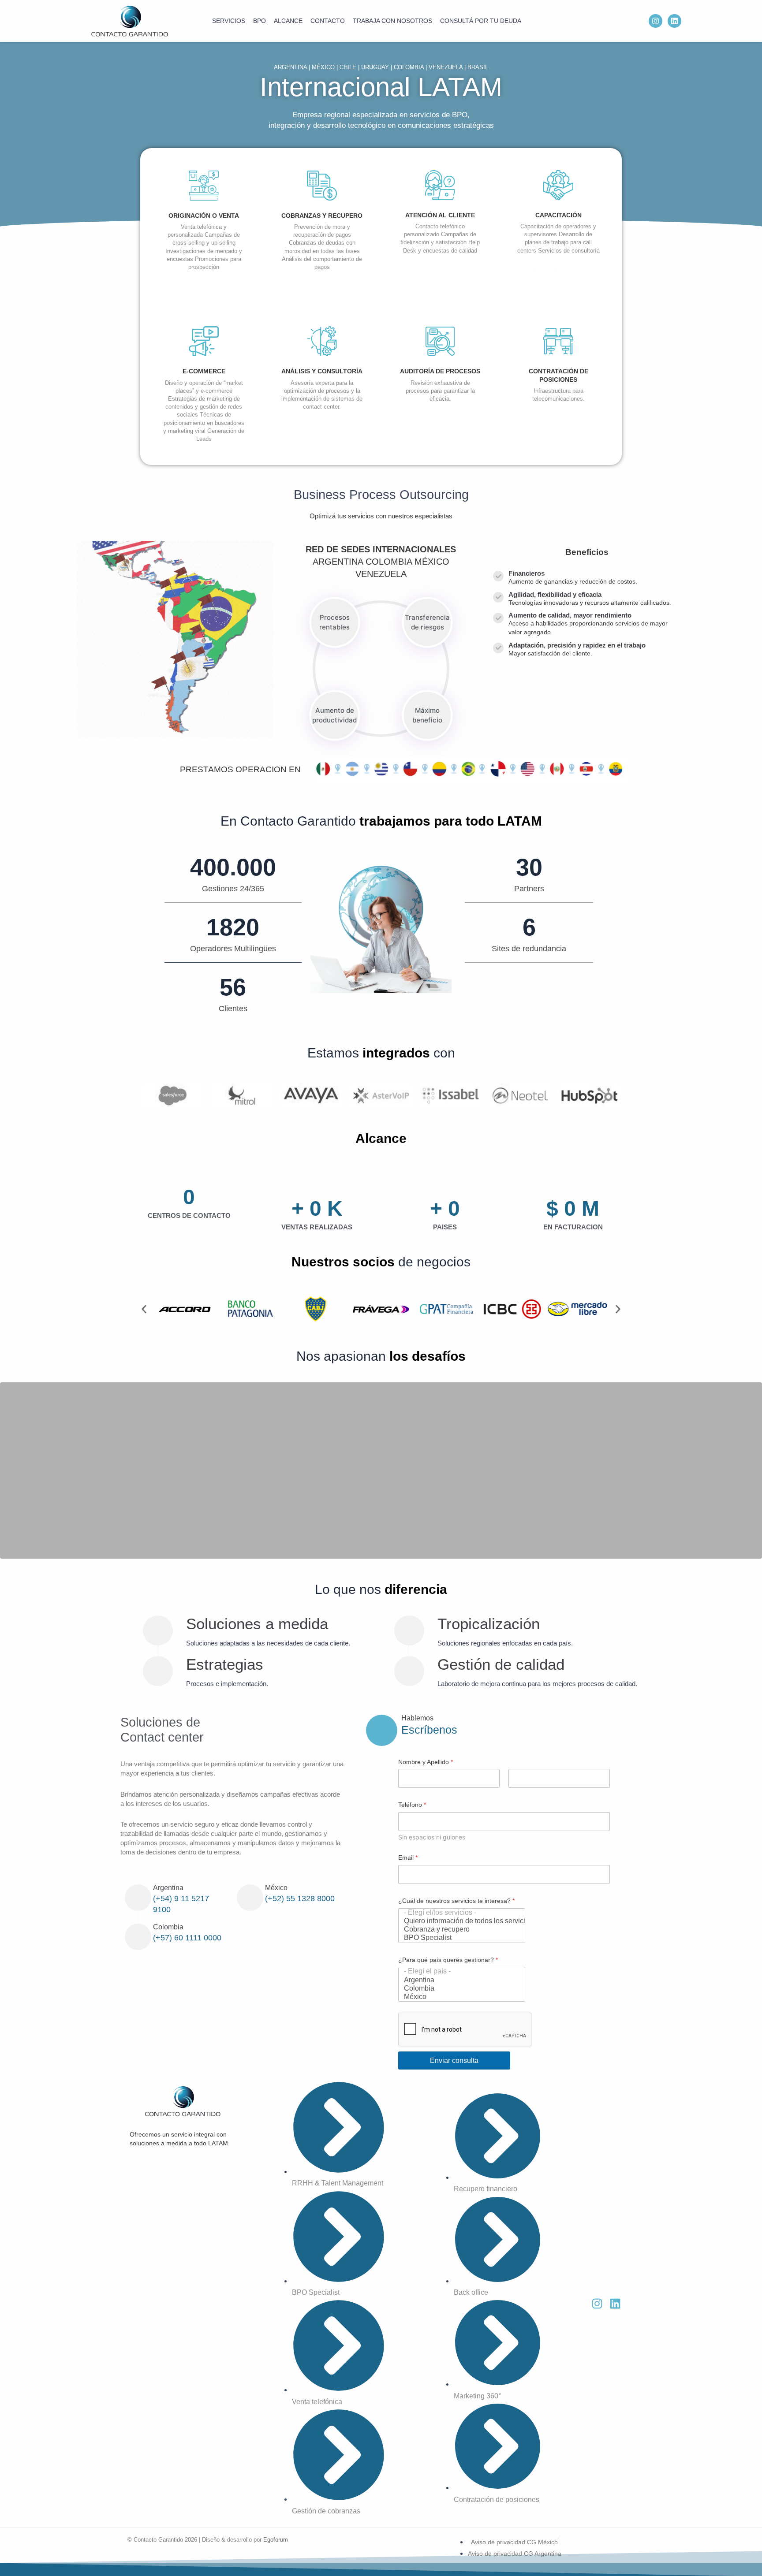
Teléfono (412, 1805)
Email (408, 1858)
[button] (144, 1309)
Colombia (168, 1927)
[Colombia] (459, 1989)
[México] (459, 1997)
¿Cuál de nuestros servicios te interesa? (456, 1901)
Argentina (168, 1888)
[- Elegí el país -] (459, 1971)
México (276, 1888)
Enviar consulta (454, 2060)
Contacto (328, 21)
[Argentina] (459, 1980)
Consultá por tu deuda (481, 21)
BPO (260, 21)
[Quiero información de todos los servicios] (459, 1921)
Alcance (288, 21)
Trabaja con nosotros (392, 21)
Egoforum (276, 2540)
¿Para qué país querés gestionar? (448, 1960)
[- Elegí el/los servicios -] (459, 1913)
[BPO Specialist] (459, 1938)
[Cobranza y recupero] (459, 1930)
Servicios (229, 21)
